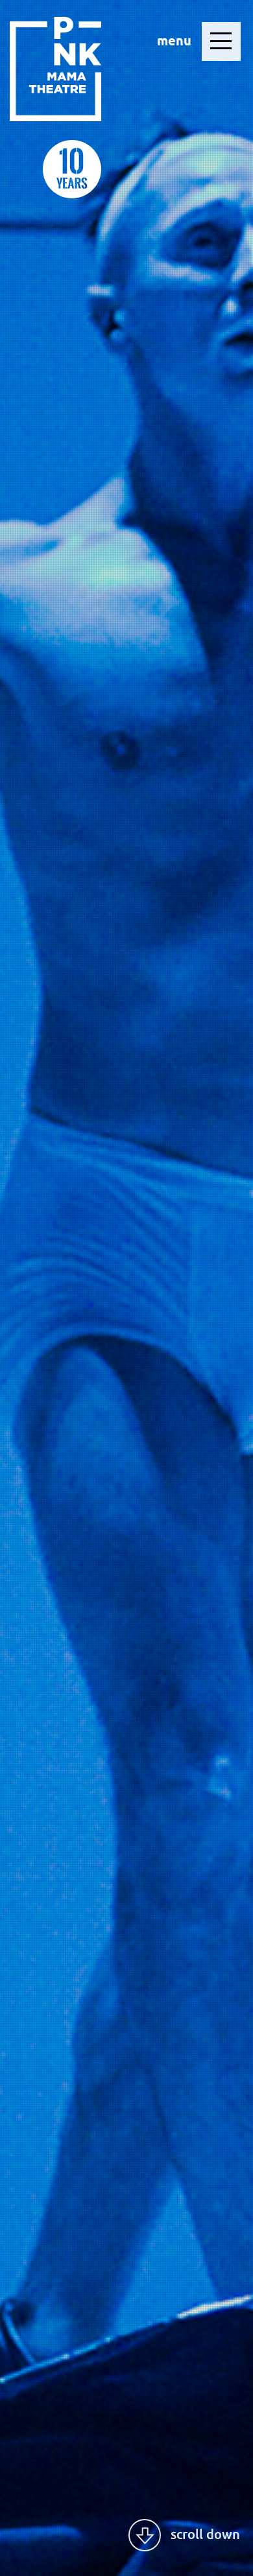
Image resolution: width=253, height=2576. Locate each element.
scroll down (205, 2534)
